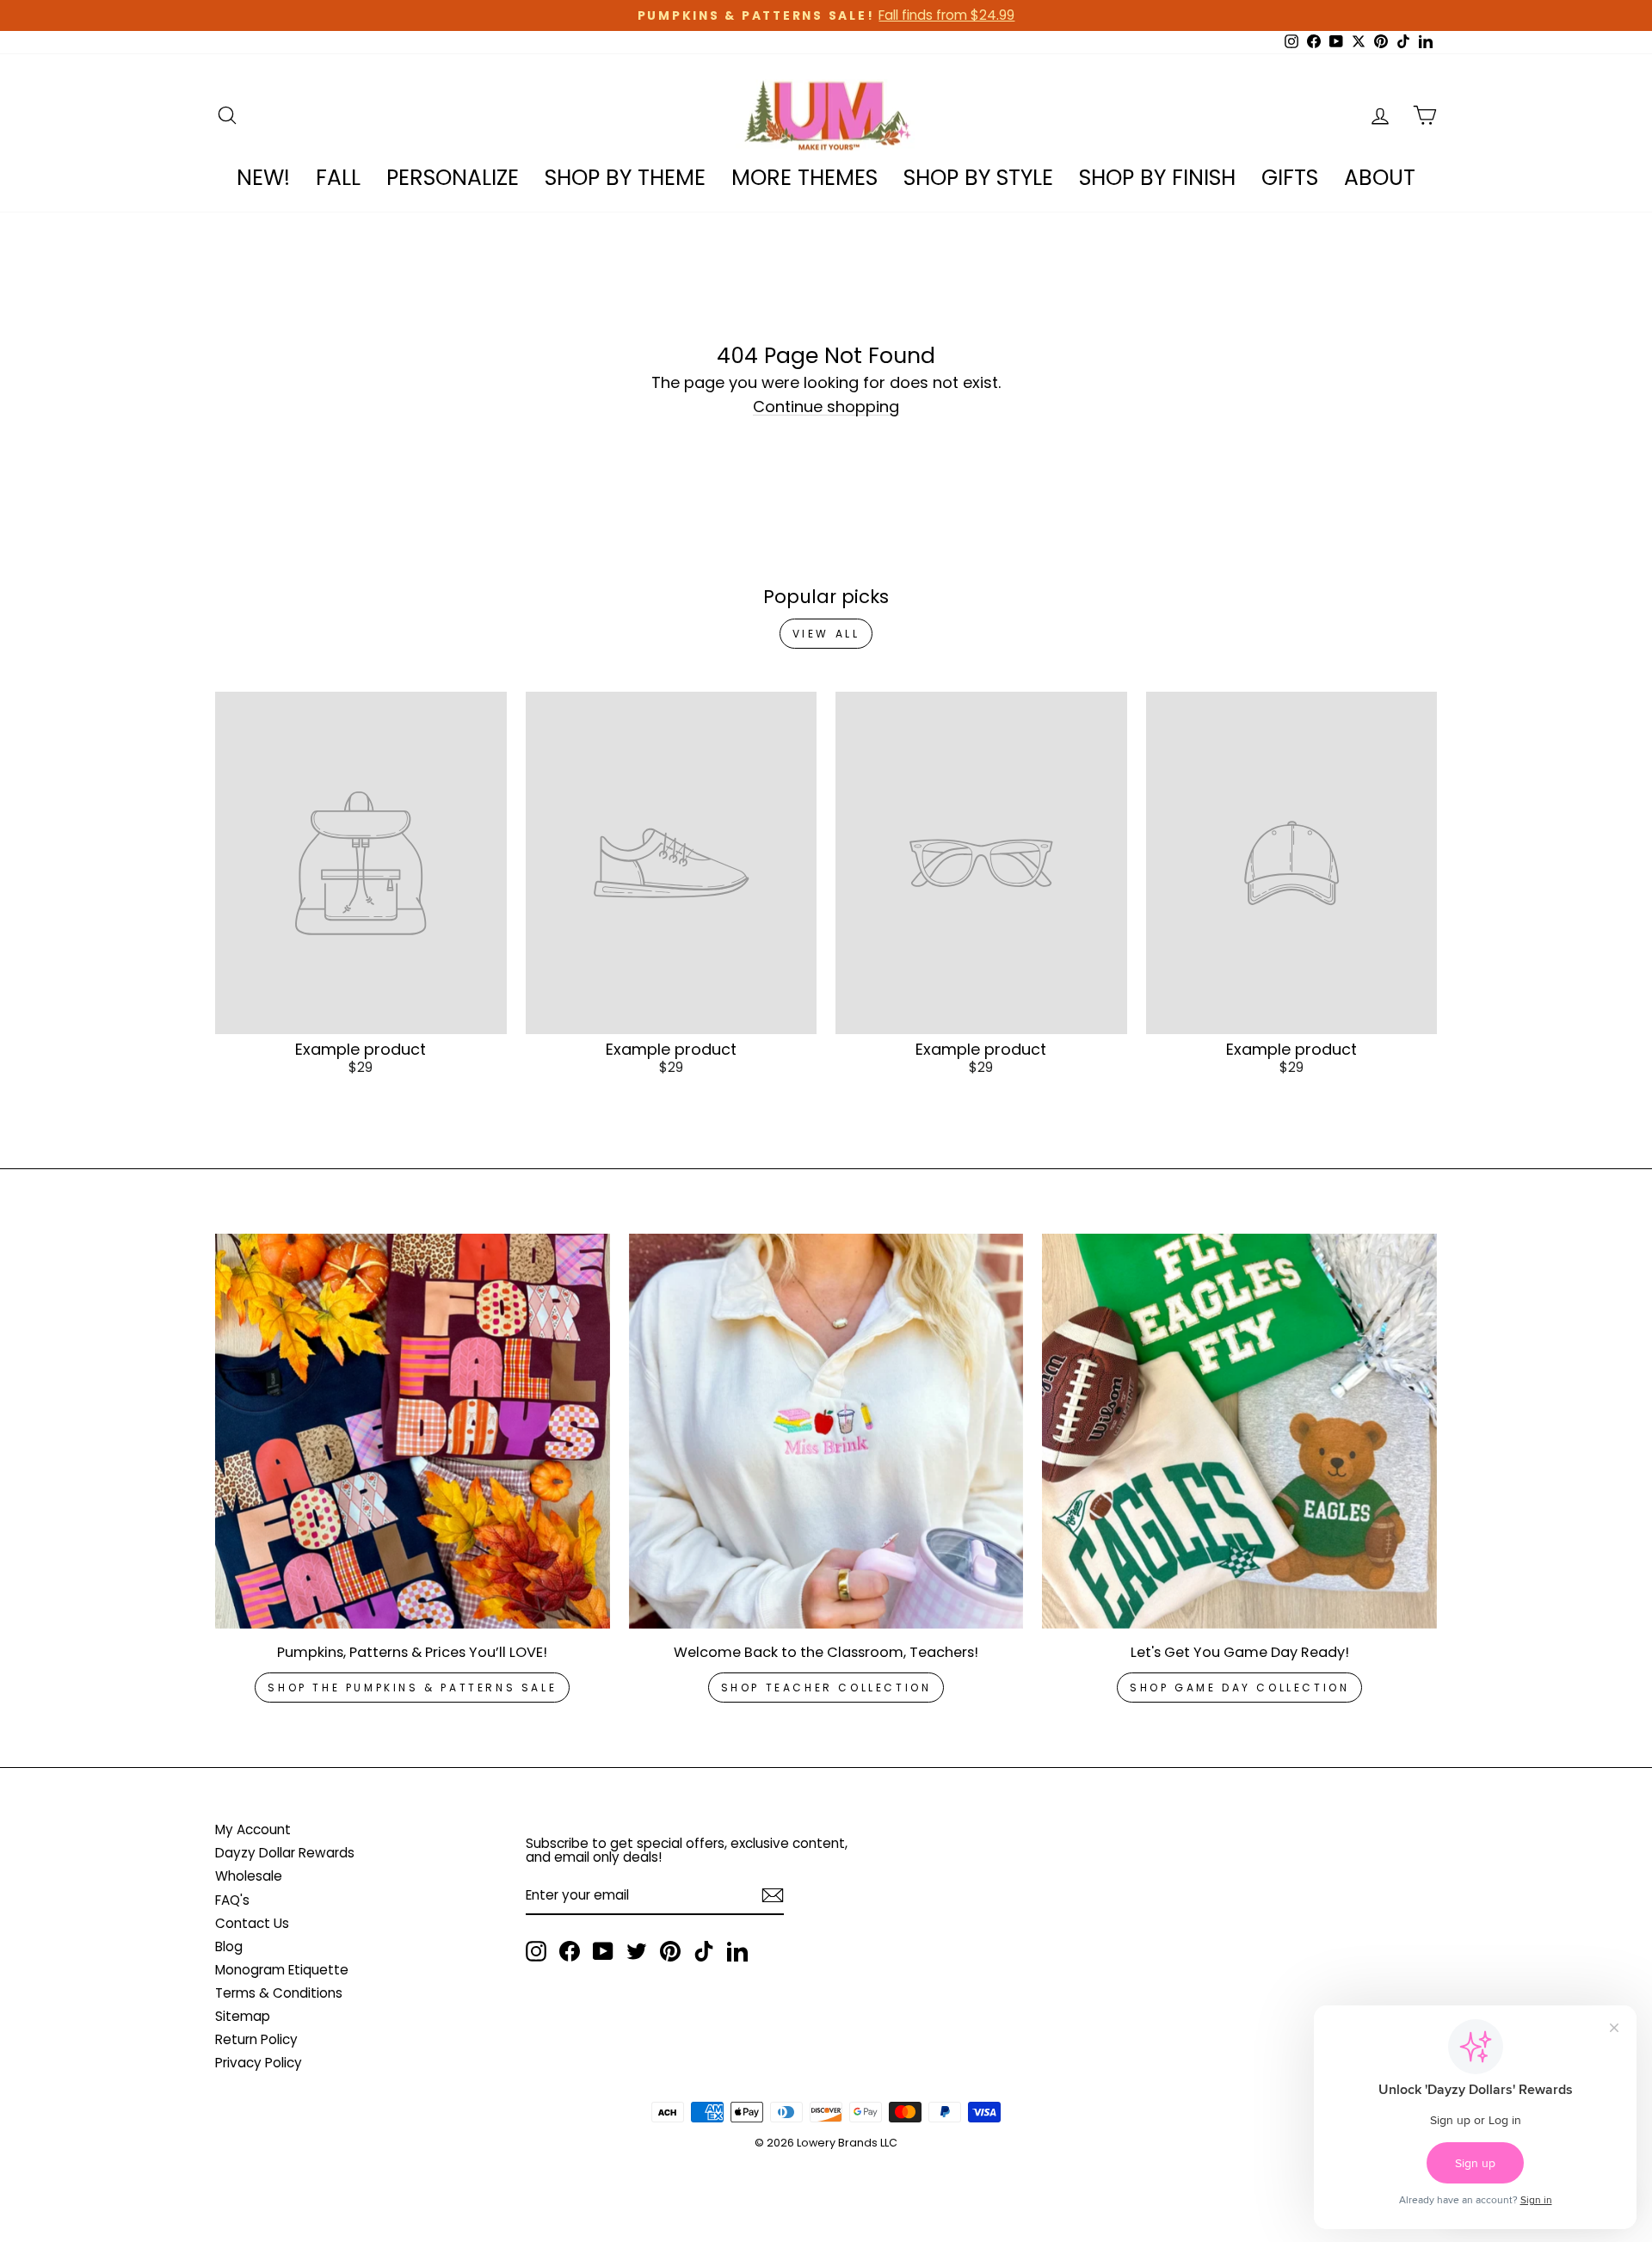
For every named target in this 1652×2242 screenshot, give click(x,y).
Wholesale (249, 1876)
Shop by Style (978, 178)
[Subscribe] (773, 1895)
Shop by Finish (1157, 178)
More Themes (804, 178)
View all (826, 634)
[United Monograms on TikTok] (704, 1951)
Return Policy (256, 2039)
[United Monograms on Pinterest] (670, 1951)
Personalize (453, 178)
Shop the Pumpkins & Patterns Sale (412, 1688)
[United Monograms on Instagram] (536, 1951)
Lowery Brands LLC (847, 2143)
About (1380, 178)
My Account (253, 1829)
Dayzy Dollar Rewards (285, 1853)
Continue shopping (826, 407)
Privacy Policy (259, 2063)
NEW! (263, 178)
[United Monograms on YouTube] (603, 1951)
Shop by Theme (625, 178)
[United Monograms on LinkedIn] (737, 1951)
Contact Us (252, 1923)
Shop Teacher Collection (826, 1688)
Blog (229, 1946)
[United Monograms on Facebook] (570, 1951)
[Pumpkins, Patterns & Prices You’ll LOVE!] (413, 1431)
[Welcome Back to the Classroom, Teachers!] (826, 1431)
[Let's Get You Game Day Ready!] (1239, 1431)
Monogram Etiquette (282, 1970)
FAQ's (232, 1900)
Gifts (1290, 178)
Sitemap (243, 2016)
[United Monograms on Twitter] (637, 1951)
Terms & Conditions (279, 1993)
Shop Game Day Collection (1239, 1688)
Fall (338, 178)
